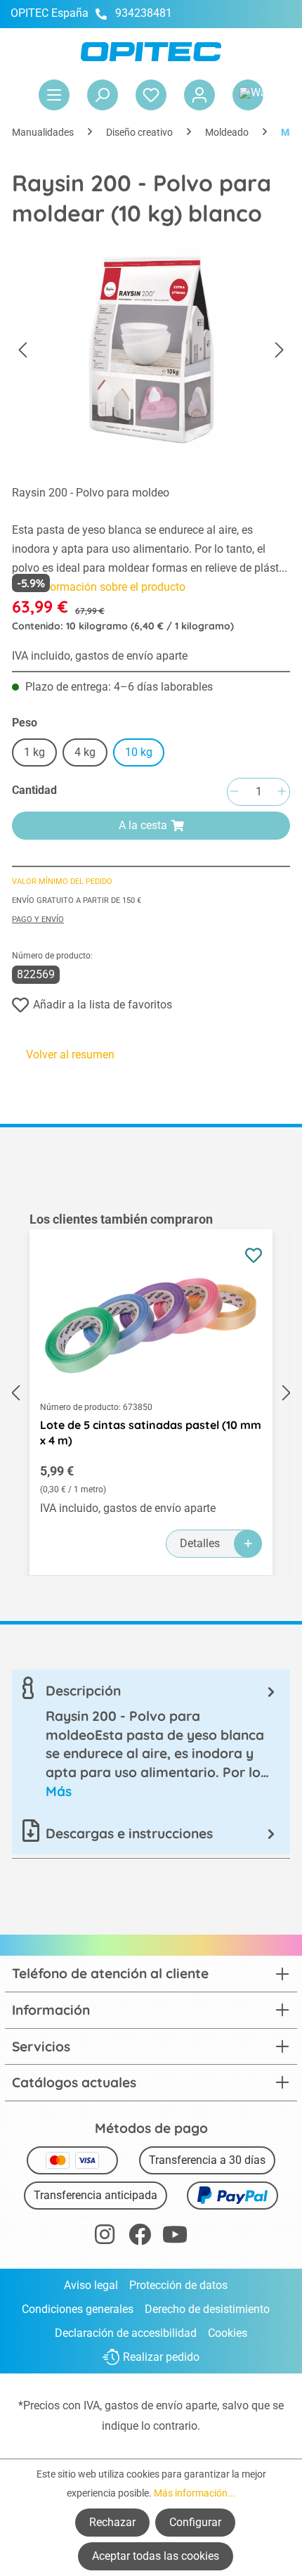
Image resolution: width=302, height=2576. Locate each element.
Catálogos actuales (74, 2082)
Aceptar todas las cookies (156, 2556)
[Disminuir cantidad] (234, 792)
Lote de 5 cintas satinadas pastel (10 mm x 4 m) (151, 1433)
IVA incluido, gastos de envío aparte (100, 656)
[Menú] (54, 95)
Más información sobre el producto (99, 587)
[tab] (151, 1741)
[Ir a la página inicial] (151, 52)
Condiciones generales (78, 2309)
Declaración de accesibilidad (126, 2333)
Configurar (195, 2522)
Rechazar (112, 2522)
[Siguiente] (280, 351)
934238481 (144, 13)
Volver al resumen (70, 1055)
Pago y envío (38, 919)
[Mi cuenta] (199, 95)
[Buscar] (103, 95)
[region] (151, 1393)
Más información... (195, 2493)
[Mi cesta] (248, 95)
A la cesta (143, 825)
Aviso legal (91, 2285)
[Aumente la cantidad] (282, 792)
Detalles (200, 1543)
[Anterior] (22, 351)
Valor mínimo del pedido (62, 882)
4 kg (85, 752)
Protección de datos (178, 2285)
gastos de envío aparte (161, 2405)
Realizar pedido (161, 2358)
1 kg (34, 752)
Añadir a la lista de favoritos (103, 1005)
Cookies (228, 2333)
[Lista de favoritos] (151, 95)
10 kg (139, 752)
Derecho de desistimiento (207, 2309)
